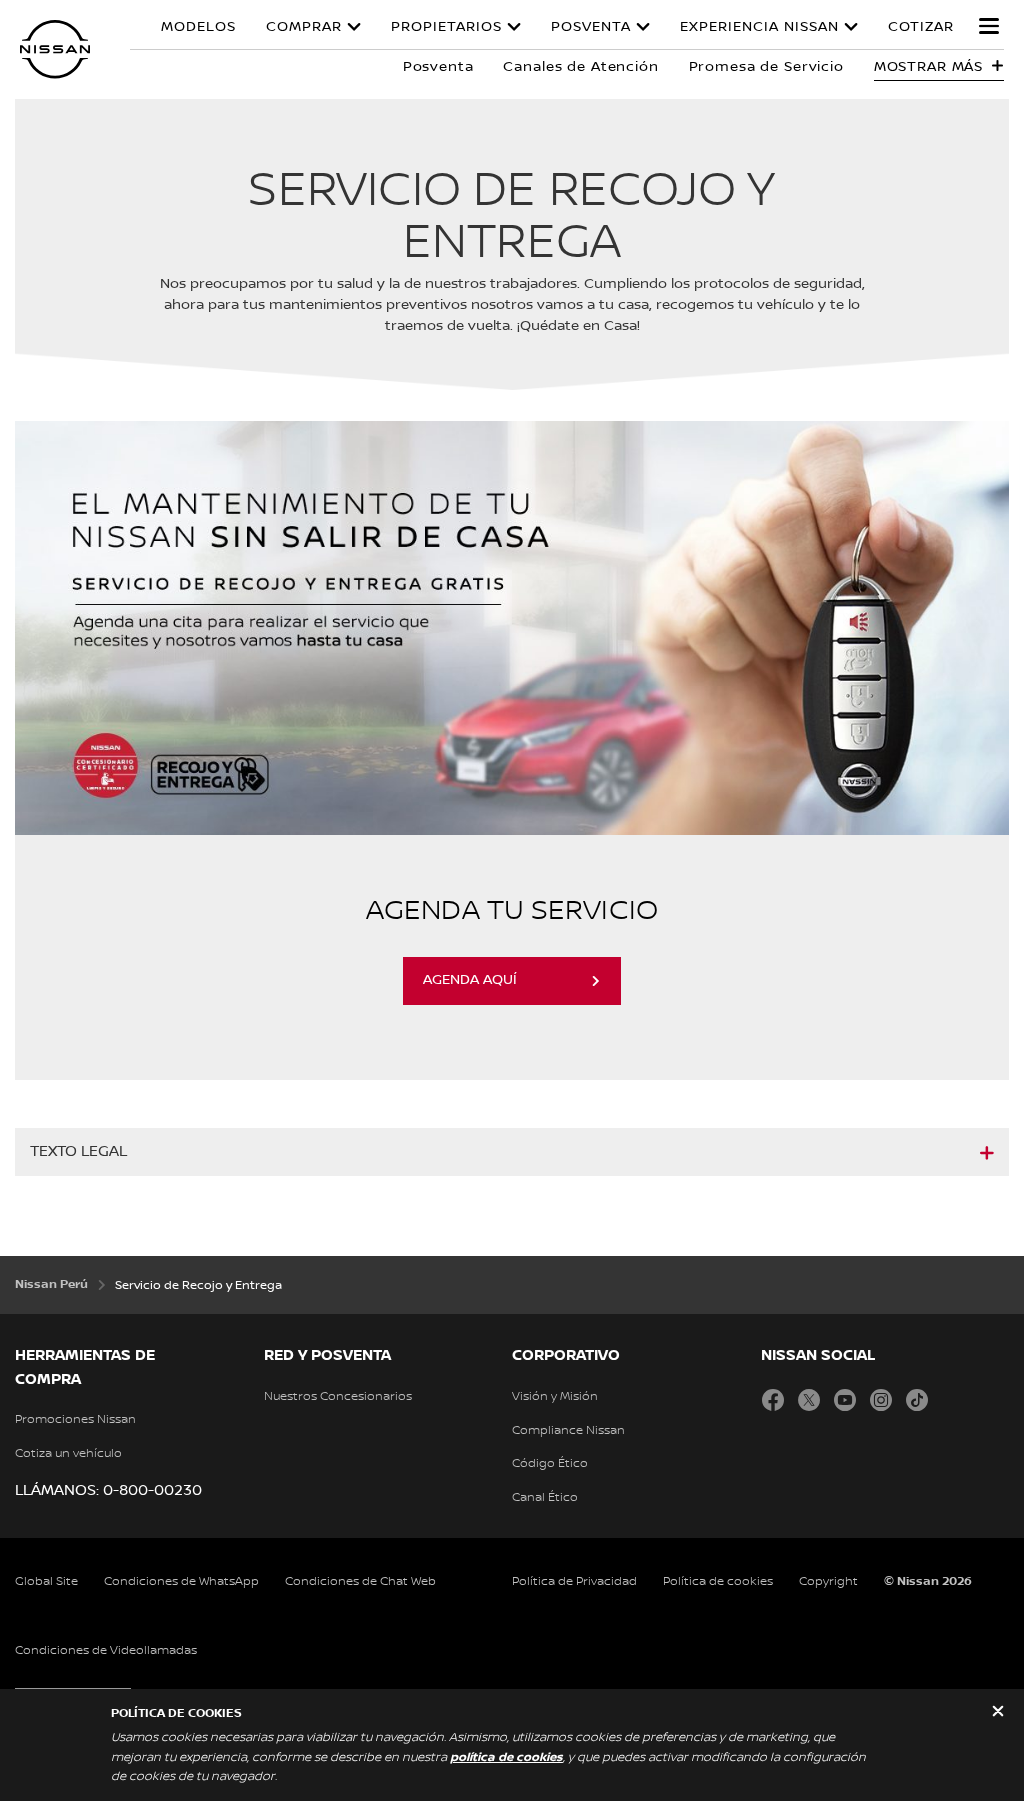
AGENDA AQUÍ (470, 980)
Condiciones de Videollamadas (106, 1650)
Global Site (46, 1581)
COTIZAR (921, 27)
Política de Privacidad (574, 1581)
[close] (998, 1713)
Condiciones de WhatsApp (181, 1581)
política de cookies (506, 1757)
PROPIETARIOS (446, 27)
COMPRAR (304, 27)
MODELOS (198, 27)
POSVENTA (591, 27)
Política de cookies (718, 1581)
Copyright (828, 1581)
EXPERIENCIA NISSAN (759, 27)
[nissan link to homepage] (55, 49)
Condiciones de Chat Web (360, 1581)
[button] (989, 26)
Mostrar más (928, 67)
